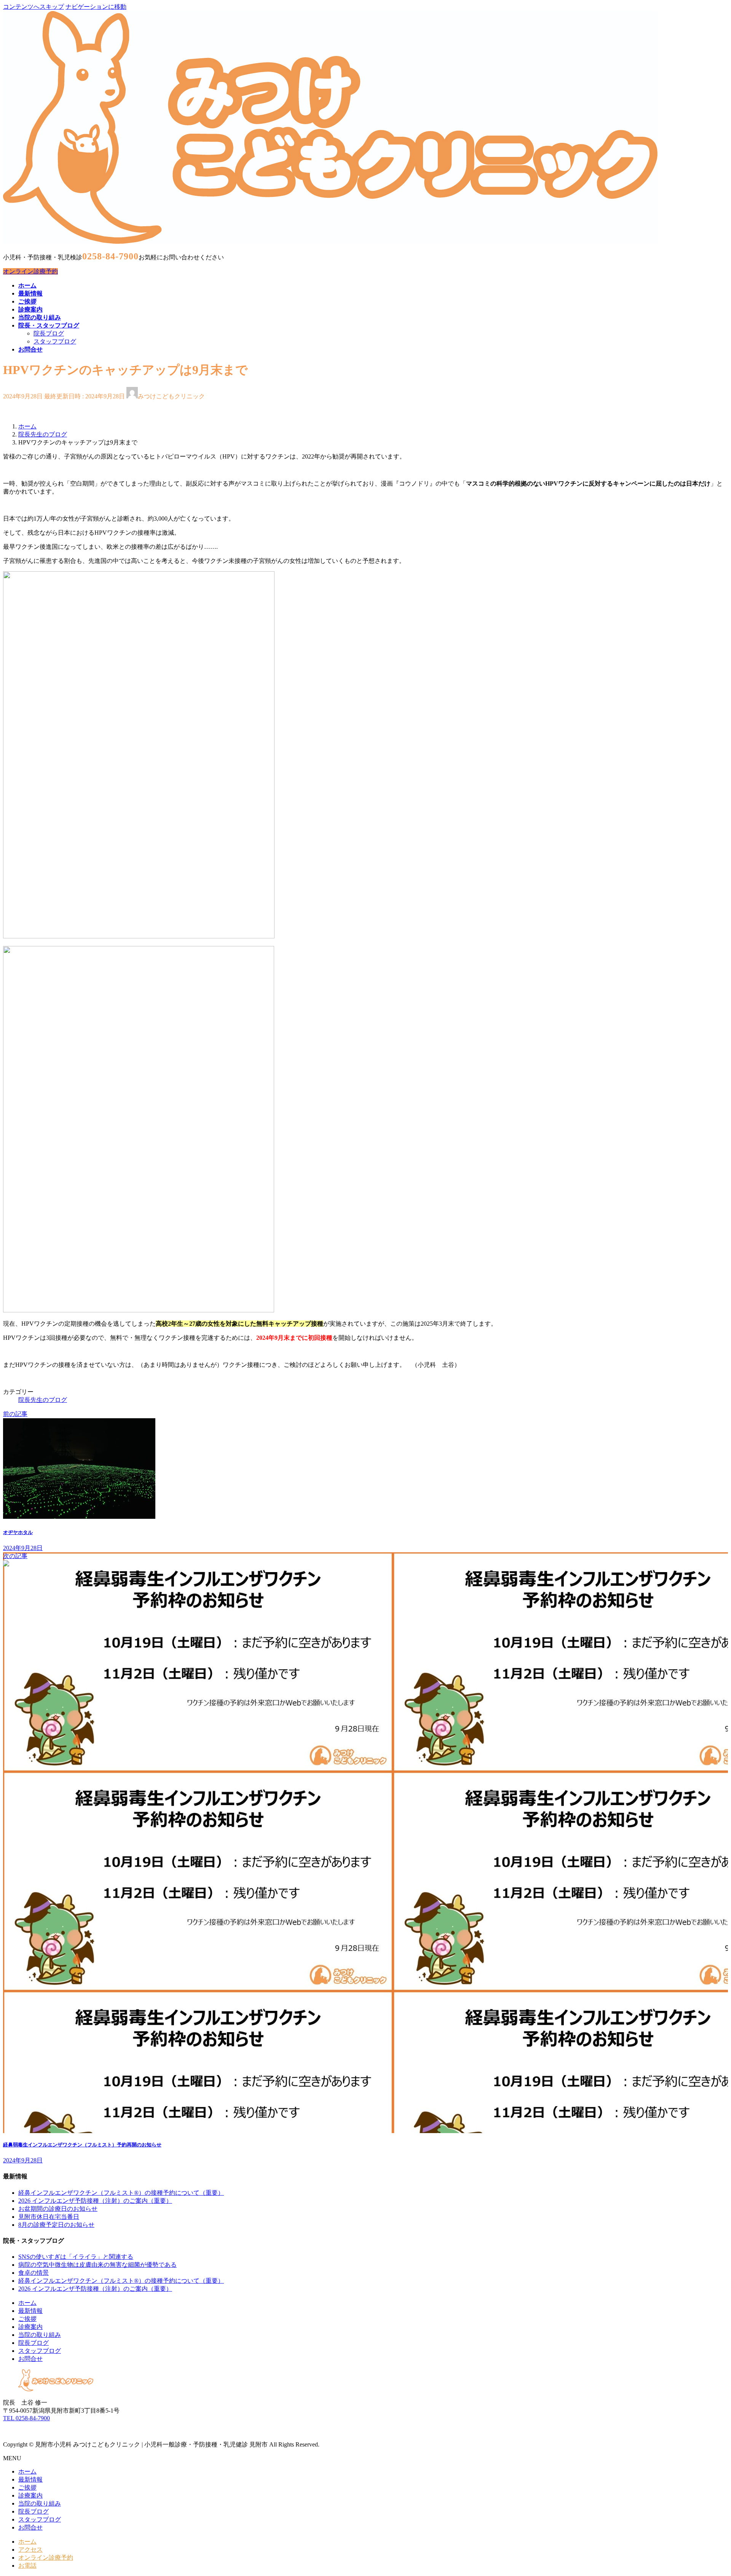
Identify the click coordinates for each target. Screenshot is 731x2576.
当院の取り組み (40, 2335)
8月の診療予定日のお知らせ (56, 2225)
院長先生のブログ (43, 1400)
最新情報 (30, 2311)
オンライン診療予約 (30, 271)
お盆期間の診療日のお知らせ (58, 2209)
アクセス (30, 2550)
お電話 (27, 2566)
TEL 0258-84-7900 (26, 2418)
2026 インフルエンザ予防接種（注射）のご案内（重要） (95, 2201)
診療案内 (30, 2327)
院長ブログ (49, 333)
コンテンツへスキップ (34, 7)
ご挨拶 (27, 2319)
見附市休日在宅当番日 (49, 2217)
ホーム (27, 2303)
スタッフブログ (55, 341)
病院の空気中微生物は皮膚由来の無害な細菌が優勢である (97, 2265)
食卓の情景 (34, 2273)
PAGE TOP (709, 2491)
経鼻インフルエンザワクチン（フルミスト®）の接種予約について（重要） (121, 2193)
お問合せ (30, 2359)
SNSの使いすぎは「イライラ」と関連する (76, 2257)
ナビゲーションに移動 (96, 7)
